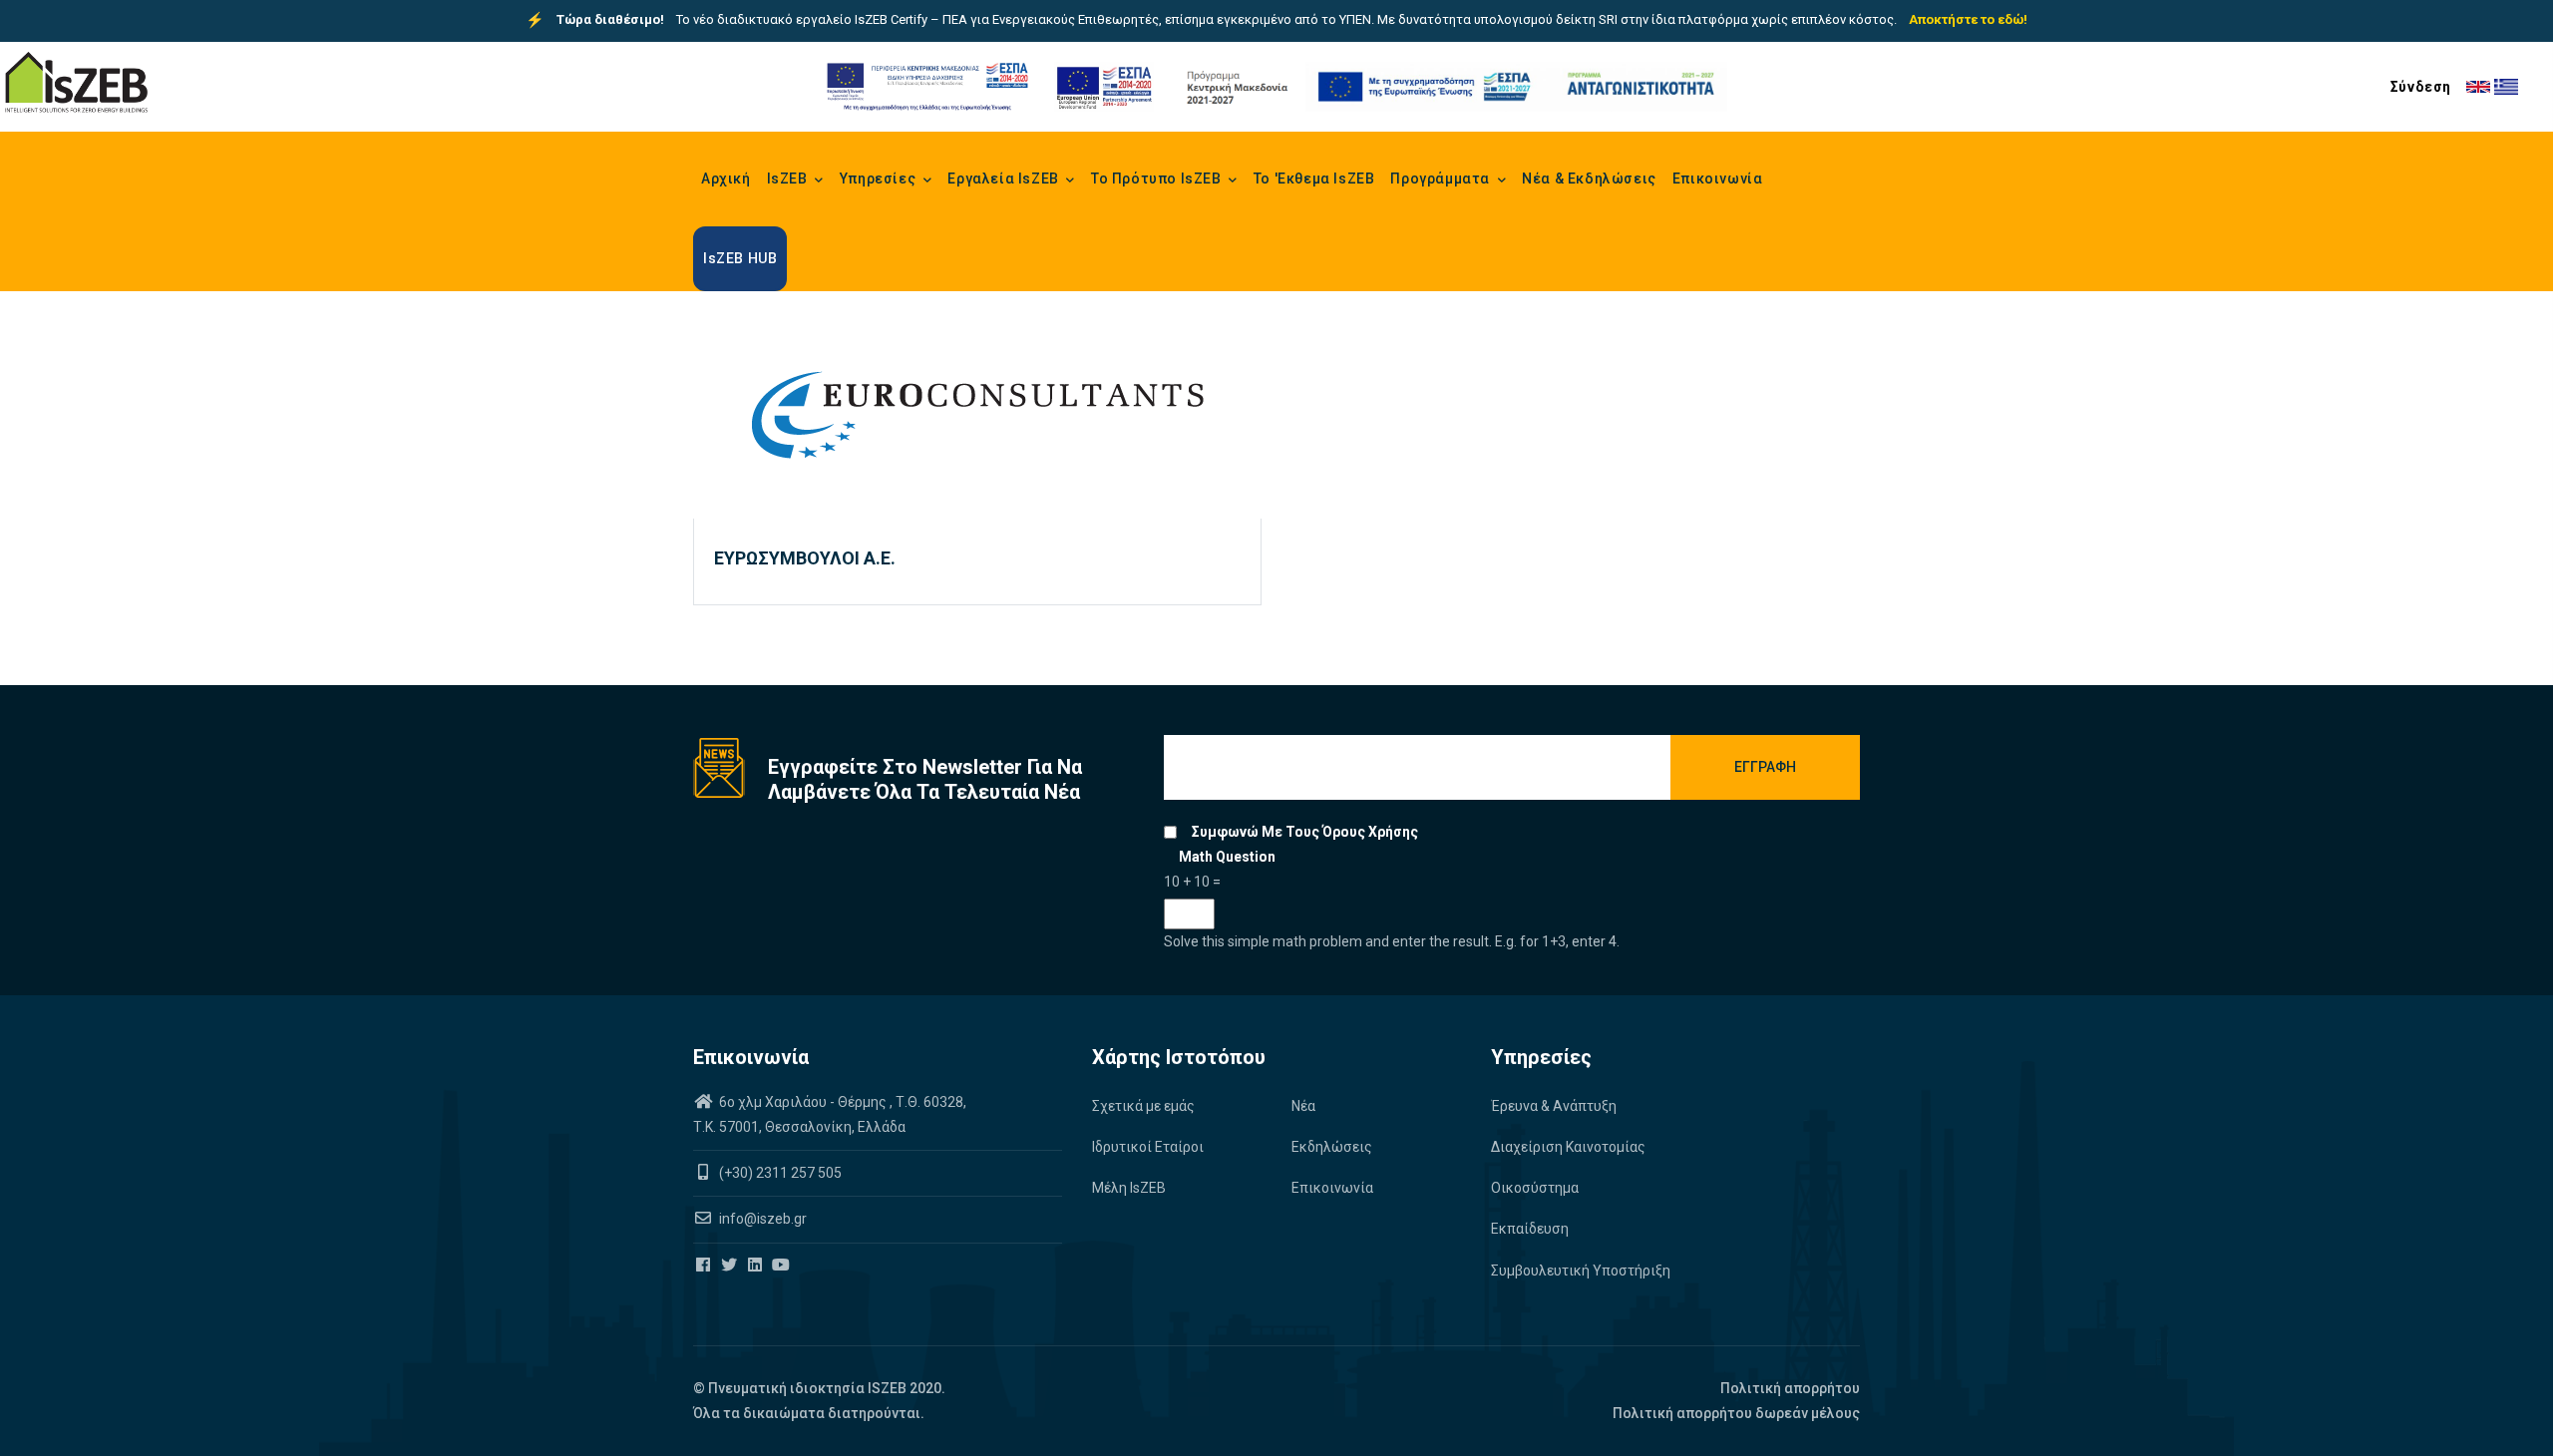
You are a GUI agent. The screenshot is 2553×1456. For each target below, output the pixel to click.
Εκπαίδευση (1530, 1229)
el (2506, 87)
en (2478, 87)
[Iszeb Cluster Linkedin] (756, 1266)
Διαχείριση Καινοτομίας (1568, 1147)
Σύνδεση (2421, 87)
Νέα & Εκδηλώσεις (1589, 179)
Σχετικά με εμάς (1143, 1106)
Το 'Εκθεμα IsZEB (1314, 179)
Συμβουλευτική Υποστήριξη (1581, 1271)
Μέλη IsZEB (1129, 1188)
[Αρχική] (76, 83)
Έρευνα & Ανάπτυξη (1554, 1106)
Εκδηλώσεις (1332, 1147)
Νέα (1303, 1106)
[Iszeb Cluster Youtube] (782, 1266)
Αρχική (726, 179)
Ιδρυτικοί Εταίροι (1148, 1147)
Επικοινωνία (1718, 179)
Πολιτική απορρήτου (1790, 1388)
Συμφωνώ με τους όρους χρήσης (1305, 832)
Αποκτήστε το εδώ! (1968, 19)
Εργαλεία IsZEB (1005, 179)
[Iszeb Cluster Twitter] (730, 1266)
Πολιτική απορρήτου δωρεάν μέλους (1736, 1413)
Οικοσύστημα (1535, 1188)
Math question (1227, 857)
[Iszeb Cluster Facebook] (705, 1266)
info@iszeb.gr (761, 1219)
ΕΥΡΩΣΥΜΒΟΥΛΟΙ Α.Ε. (805, 558)
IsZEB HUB (740, 258)
